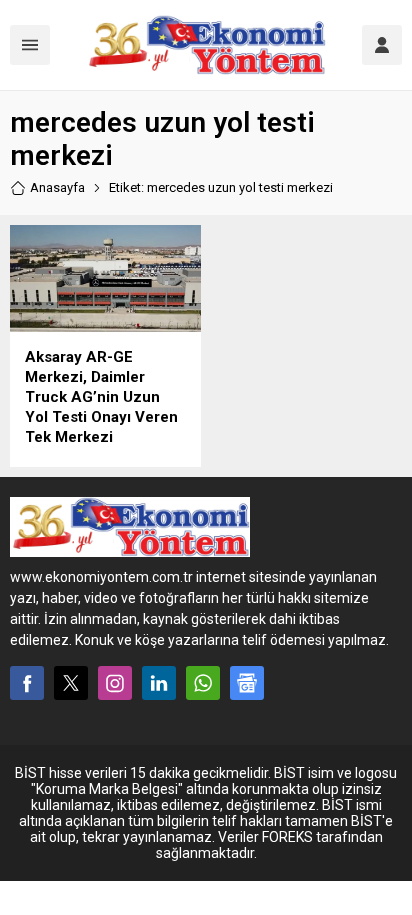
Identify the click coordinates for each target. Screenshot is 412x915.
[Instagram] (115, 683)
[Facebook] (27, 683)
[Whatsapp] (203, 683)
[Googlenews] (247, 683)
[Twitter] (71, 683)
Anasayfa (57, 187)
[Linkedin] (159, 683)
